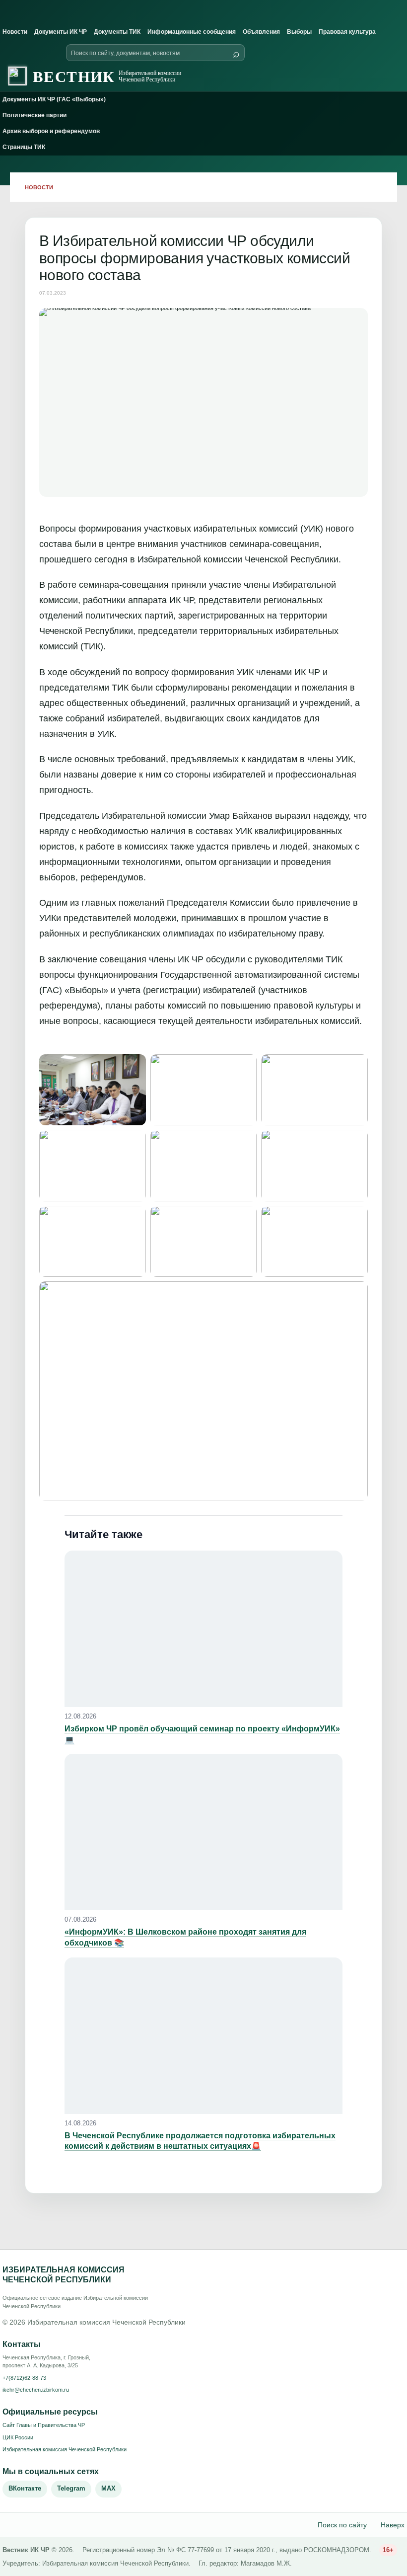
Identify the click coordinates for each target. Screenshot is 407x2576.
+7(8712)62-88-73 (24, 2378)
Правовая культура (347, 32)
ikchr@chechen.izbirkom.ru (36, 2390)
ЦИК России (18, 2437)
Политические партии (34, 115)
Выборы (299, 32)
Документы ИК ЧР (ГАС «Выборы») (54, 99)
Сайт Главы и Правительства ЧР (44, 2425)
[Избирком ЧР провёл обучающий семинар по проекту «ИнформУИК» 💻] (203, 1629)
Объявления (261, 32)
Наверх (393, 2525)
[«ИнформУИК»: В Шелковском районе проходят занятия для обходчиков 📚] (203, 1832)
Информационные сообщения (192, 32)
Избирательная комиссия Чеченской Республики (65, 2449)
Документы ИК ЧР (61, 32)
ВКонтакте (25, 2488)
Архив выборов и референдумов (51, 131)
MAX (108, 2488)
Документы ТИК (117, 32)
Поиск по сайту (342, 2525)
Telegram (71, 2488)
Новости (15, 32)
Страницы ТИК (24, 147)
